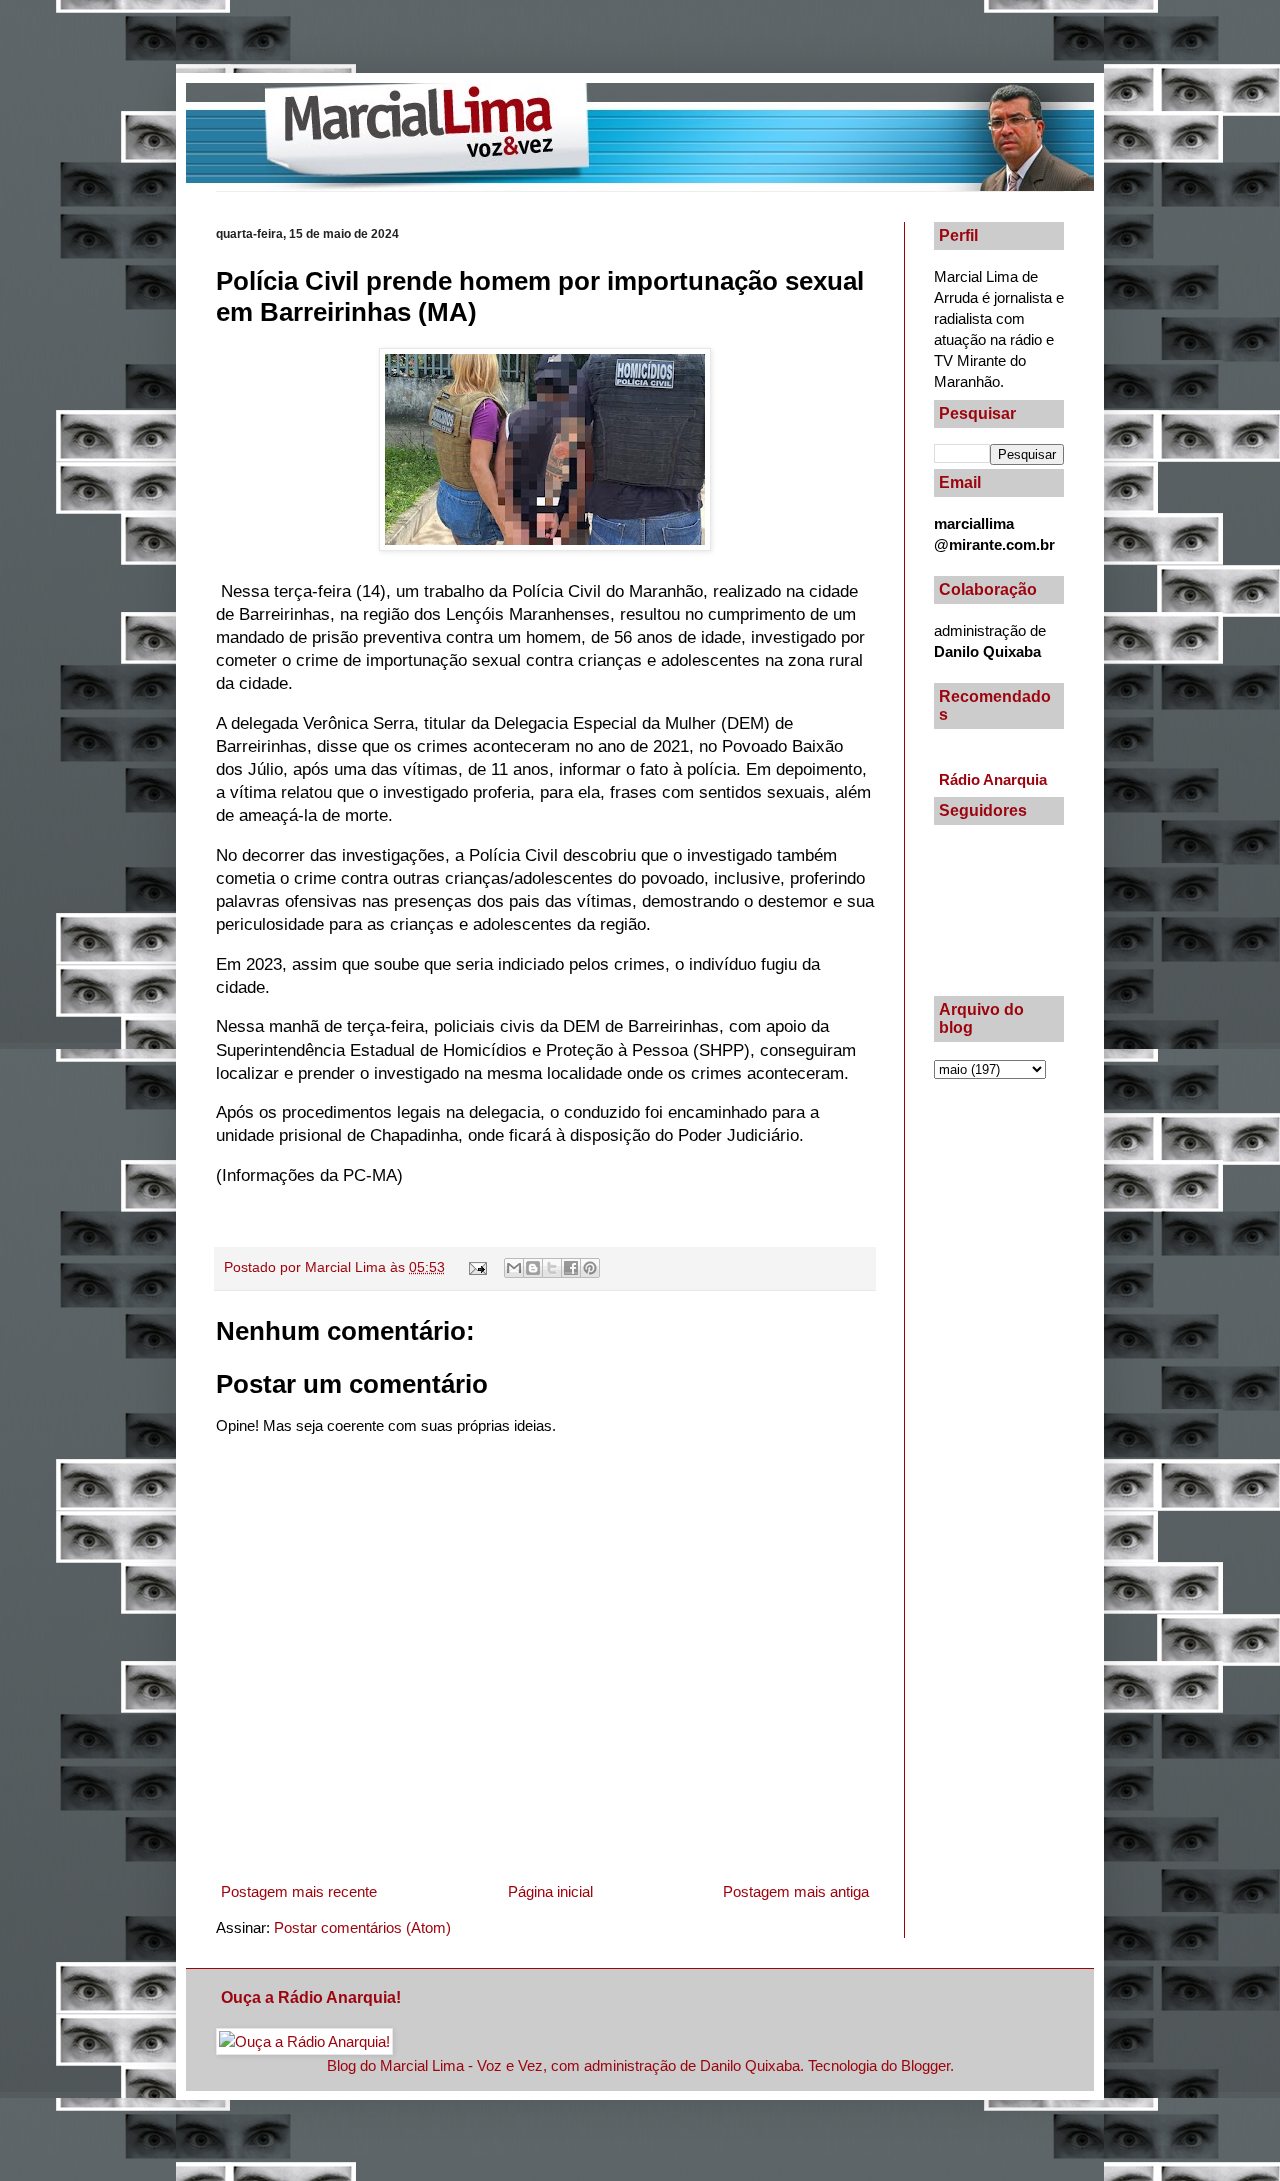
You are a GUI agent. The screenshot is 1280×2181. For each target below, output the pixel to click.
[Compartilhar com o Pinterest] (590, 1268)
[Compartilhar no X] (552, 1268)
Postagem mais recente (299, 1891)
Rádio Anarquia (993, 779)
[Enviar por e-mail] (514, 1268)
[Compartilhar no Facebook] (571, 1268)
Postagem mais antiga (796, 1891)
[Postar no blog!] (533, 1268)
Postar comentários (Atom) (362, 1927)
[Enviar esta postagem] (477, 1267)
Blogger (925, 2065)
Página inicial (550, 1891)
